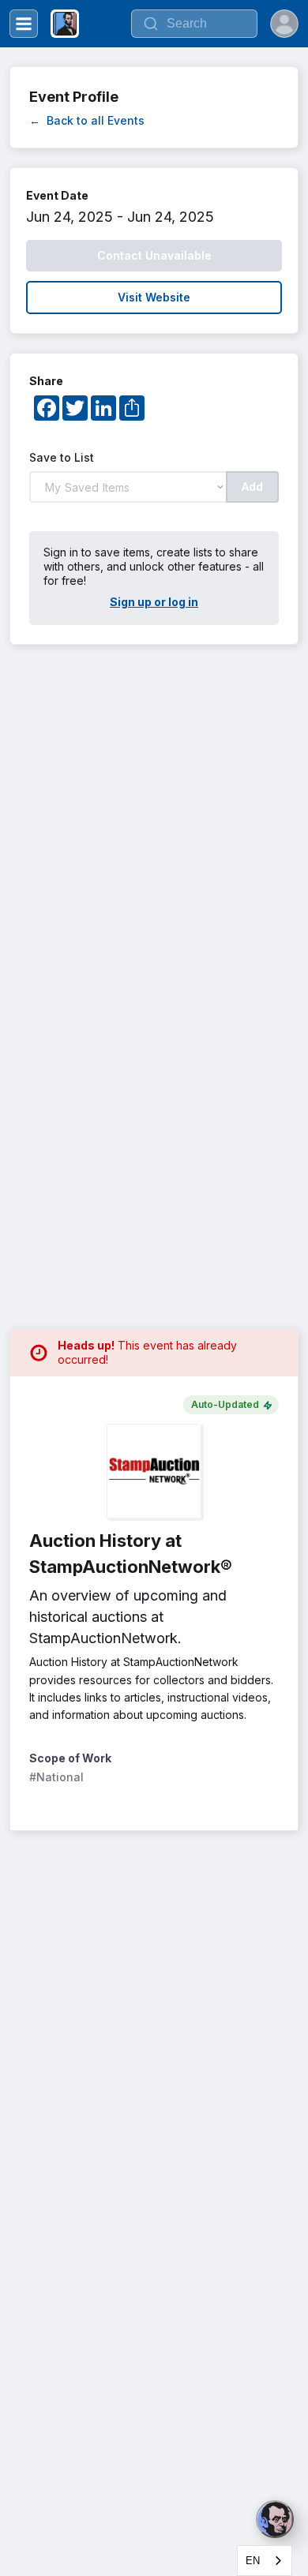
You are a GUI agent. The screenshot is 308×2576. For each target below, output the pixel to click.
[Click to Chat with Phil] (275, 2519)
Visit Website (154, 297)
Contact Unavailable (154, 255)
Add (252, 487)
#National (56, 1777)
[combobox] (265, 2561)
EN (253, 2561)
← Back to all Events (87, 120)
